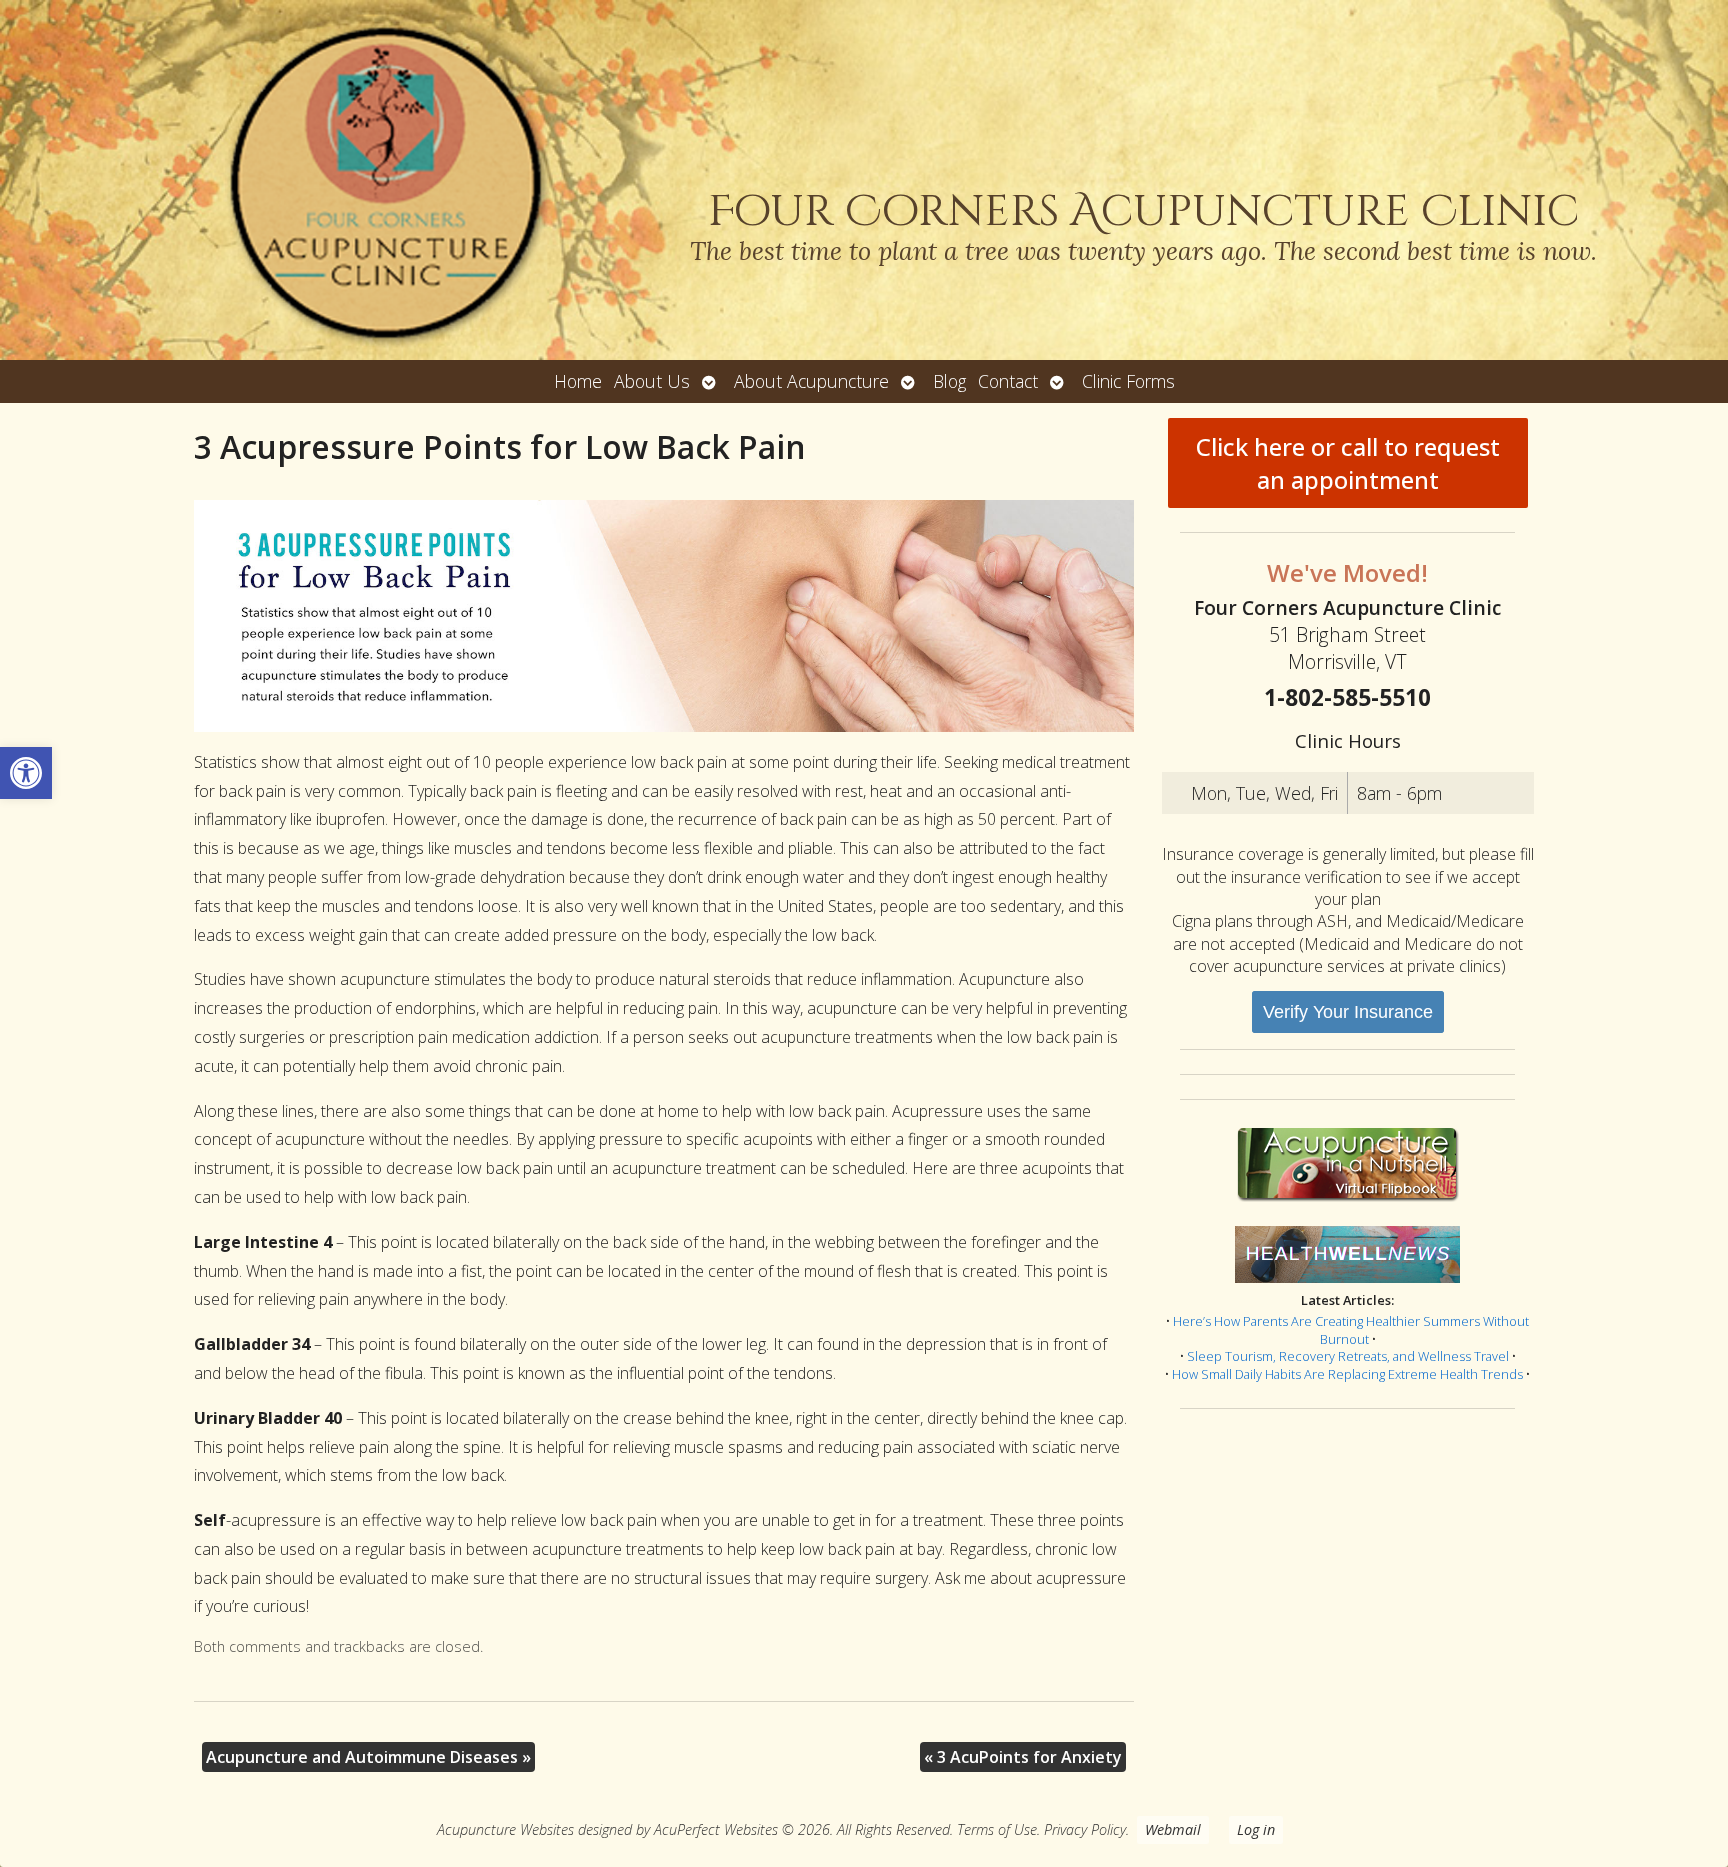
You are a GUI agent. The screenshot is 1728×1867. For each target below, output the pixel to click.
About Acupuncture (811, 381)
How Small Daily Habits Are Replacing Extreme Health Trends (1347, 1374)
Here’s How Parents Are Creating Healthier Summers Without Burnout (1351, 1330)
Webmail (1173, 1829)
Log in (1256, 1829)
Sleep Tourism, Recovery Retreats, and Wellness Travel (1348, 1356)
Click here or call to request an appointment (1348, 463)
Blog (949, 381)
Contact (1008, 381)
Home (578, 381)
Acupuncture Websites (505, 1829)
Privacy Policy (1085, 1829)
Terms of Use (997, 1829)
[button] (26, 773)
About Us (652, 381)
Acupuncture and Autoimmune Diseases (368, 1757)
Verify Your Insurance (1348, 1012)
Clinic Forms (1128, 381)
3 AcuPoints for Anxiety (1023, 1757)
